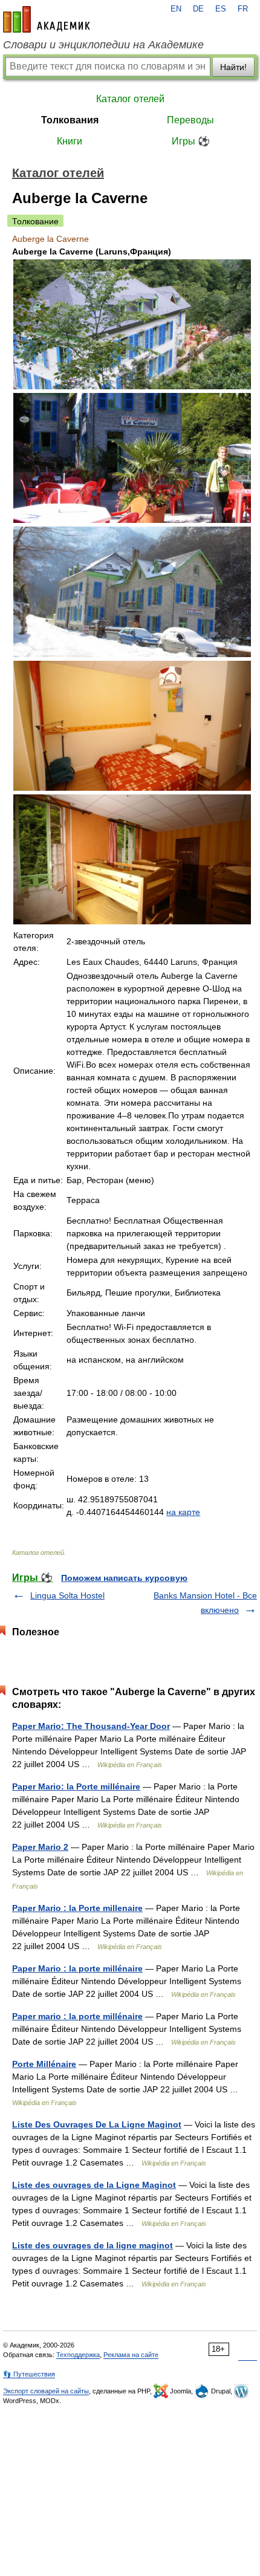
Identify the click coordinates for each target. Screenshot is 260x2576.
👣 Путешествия (29, 2374)
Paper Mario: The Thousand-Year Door (91, 1726)
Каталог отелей (130, 99)
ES (221, 9)
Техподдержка (78, 2355)
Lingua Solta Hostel (67, 1595)
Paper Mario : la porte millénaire (77, 1968)
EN (176, 9)
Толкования (70, 120)
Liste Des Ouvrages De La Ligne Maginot (97, 2124)
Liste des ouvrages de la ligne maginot (93, 2245)
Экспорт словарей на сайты (46, 2391)
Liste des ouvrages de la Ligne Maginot (94, 2185)
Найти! (233, 67)
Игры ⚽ (191, 141)
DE (198, 9)
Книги (70, 141)
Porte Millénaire (44, 2064)
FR (243, 9)
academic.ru (47, 19)
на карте (183, 1512)
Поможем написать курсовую (124, 1578)
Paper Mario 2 (40, 1847)
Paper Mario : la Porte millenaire (77, 1908)
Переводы (190, 120)
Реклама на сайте (131, 2355)
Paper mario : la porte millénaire (77, 2016)
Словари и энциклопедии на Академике (103, 45)
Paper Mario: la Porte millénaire (76, 1786)
